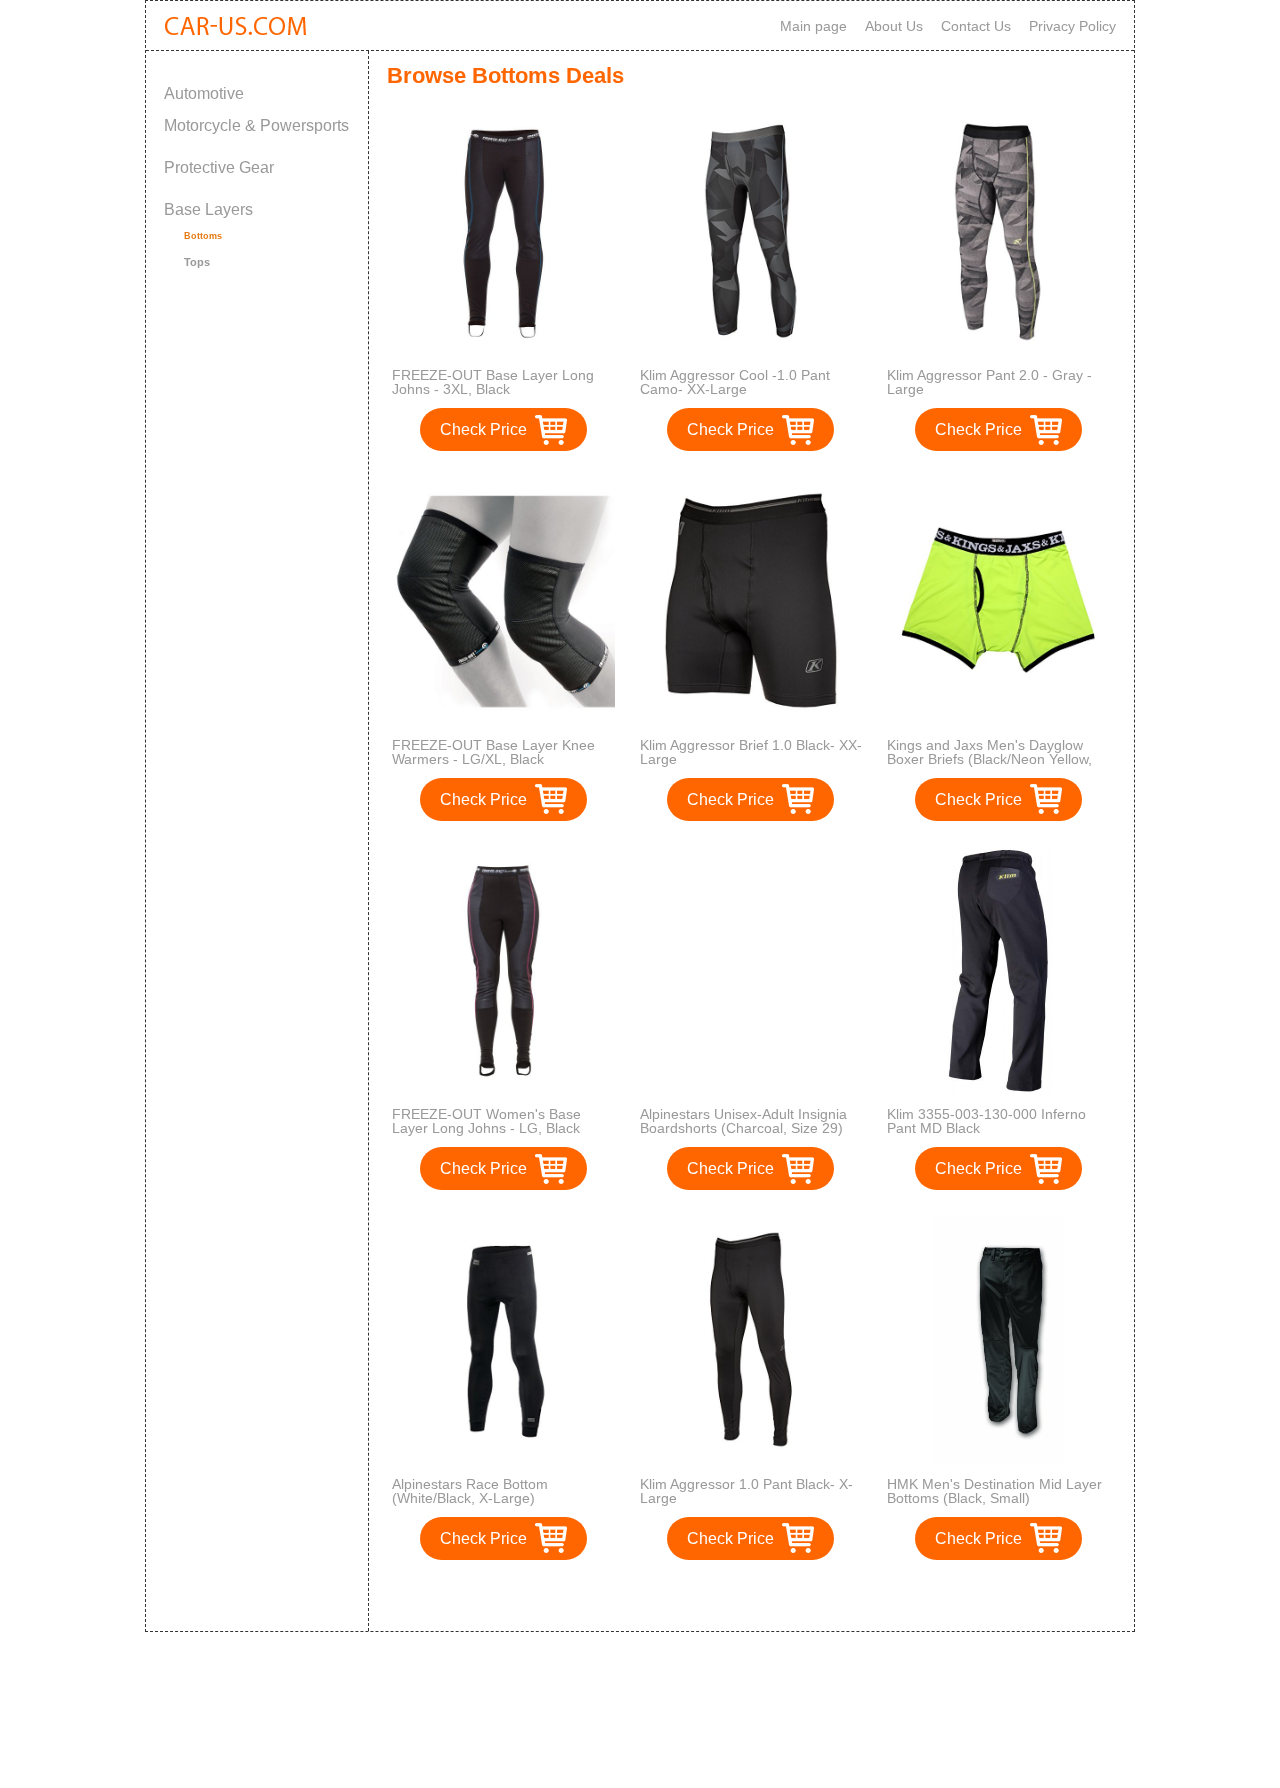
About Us (894, 26)
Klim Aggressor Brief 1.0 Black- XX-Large (751, 752)
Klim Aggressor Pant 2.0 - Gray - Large (989, 382)
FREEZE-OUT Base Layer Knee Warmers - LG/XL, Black (493, 752)
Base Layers (208, 209)
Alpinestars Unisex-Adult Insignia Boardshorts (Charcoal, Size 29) (743, 1121)
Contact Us (976, 26)
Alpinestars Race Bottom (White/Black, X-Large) (470, 1491)
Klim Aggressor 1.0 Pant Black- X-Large (746, 1491)
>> (788, 1595)
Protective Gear (219, 167)
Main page (813, 26)
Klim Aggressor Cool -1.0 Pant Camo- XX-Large (735, 382)
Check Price (483, 429)
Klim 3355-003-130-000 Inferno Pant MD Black (986, 1121)
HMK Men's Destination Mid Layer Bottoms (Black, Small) (994, 1491)
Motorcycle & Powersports (256, 125)
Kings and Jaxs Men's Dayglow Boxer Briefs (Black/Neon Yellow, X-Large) (989, 759)
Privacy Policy (1072, 26)
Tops (197, 262)
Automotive (204, 93)
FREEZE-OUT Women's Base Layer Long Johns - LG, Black (486, 1121)
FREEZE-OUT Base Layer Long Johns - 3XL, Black (493, 382)
